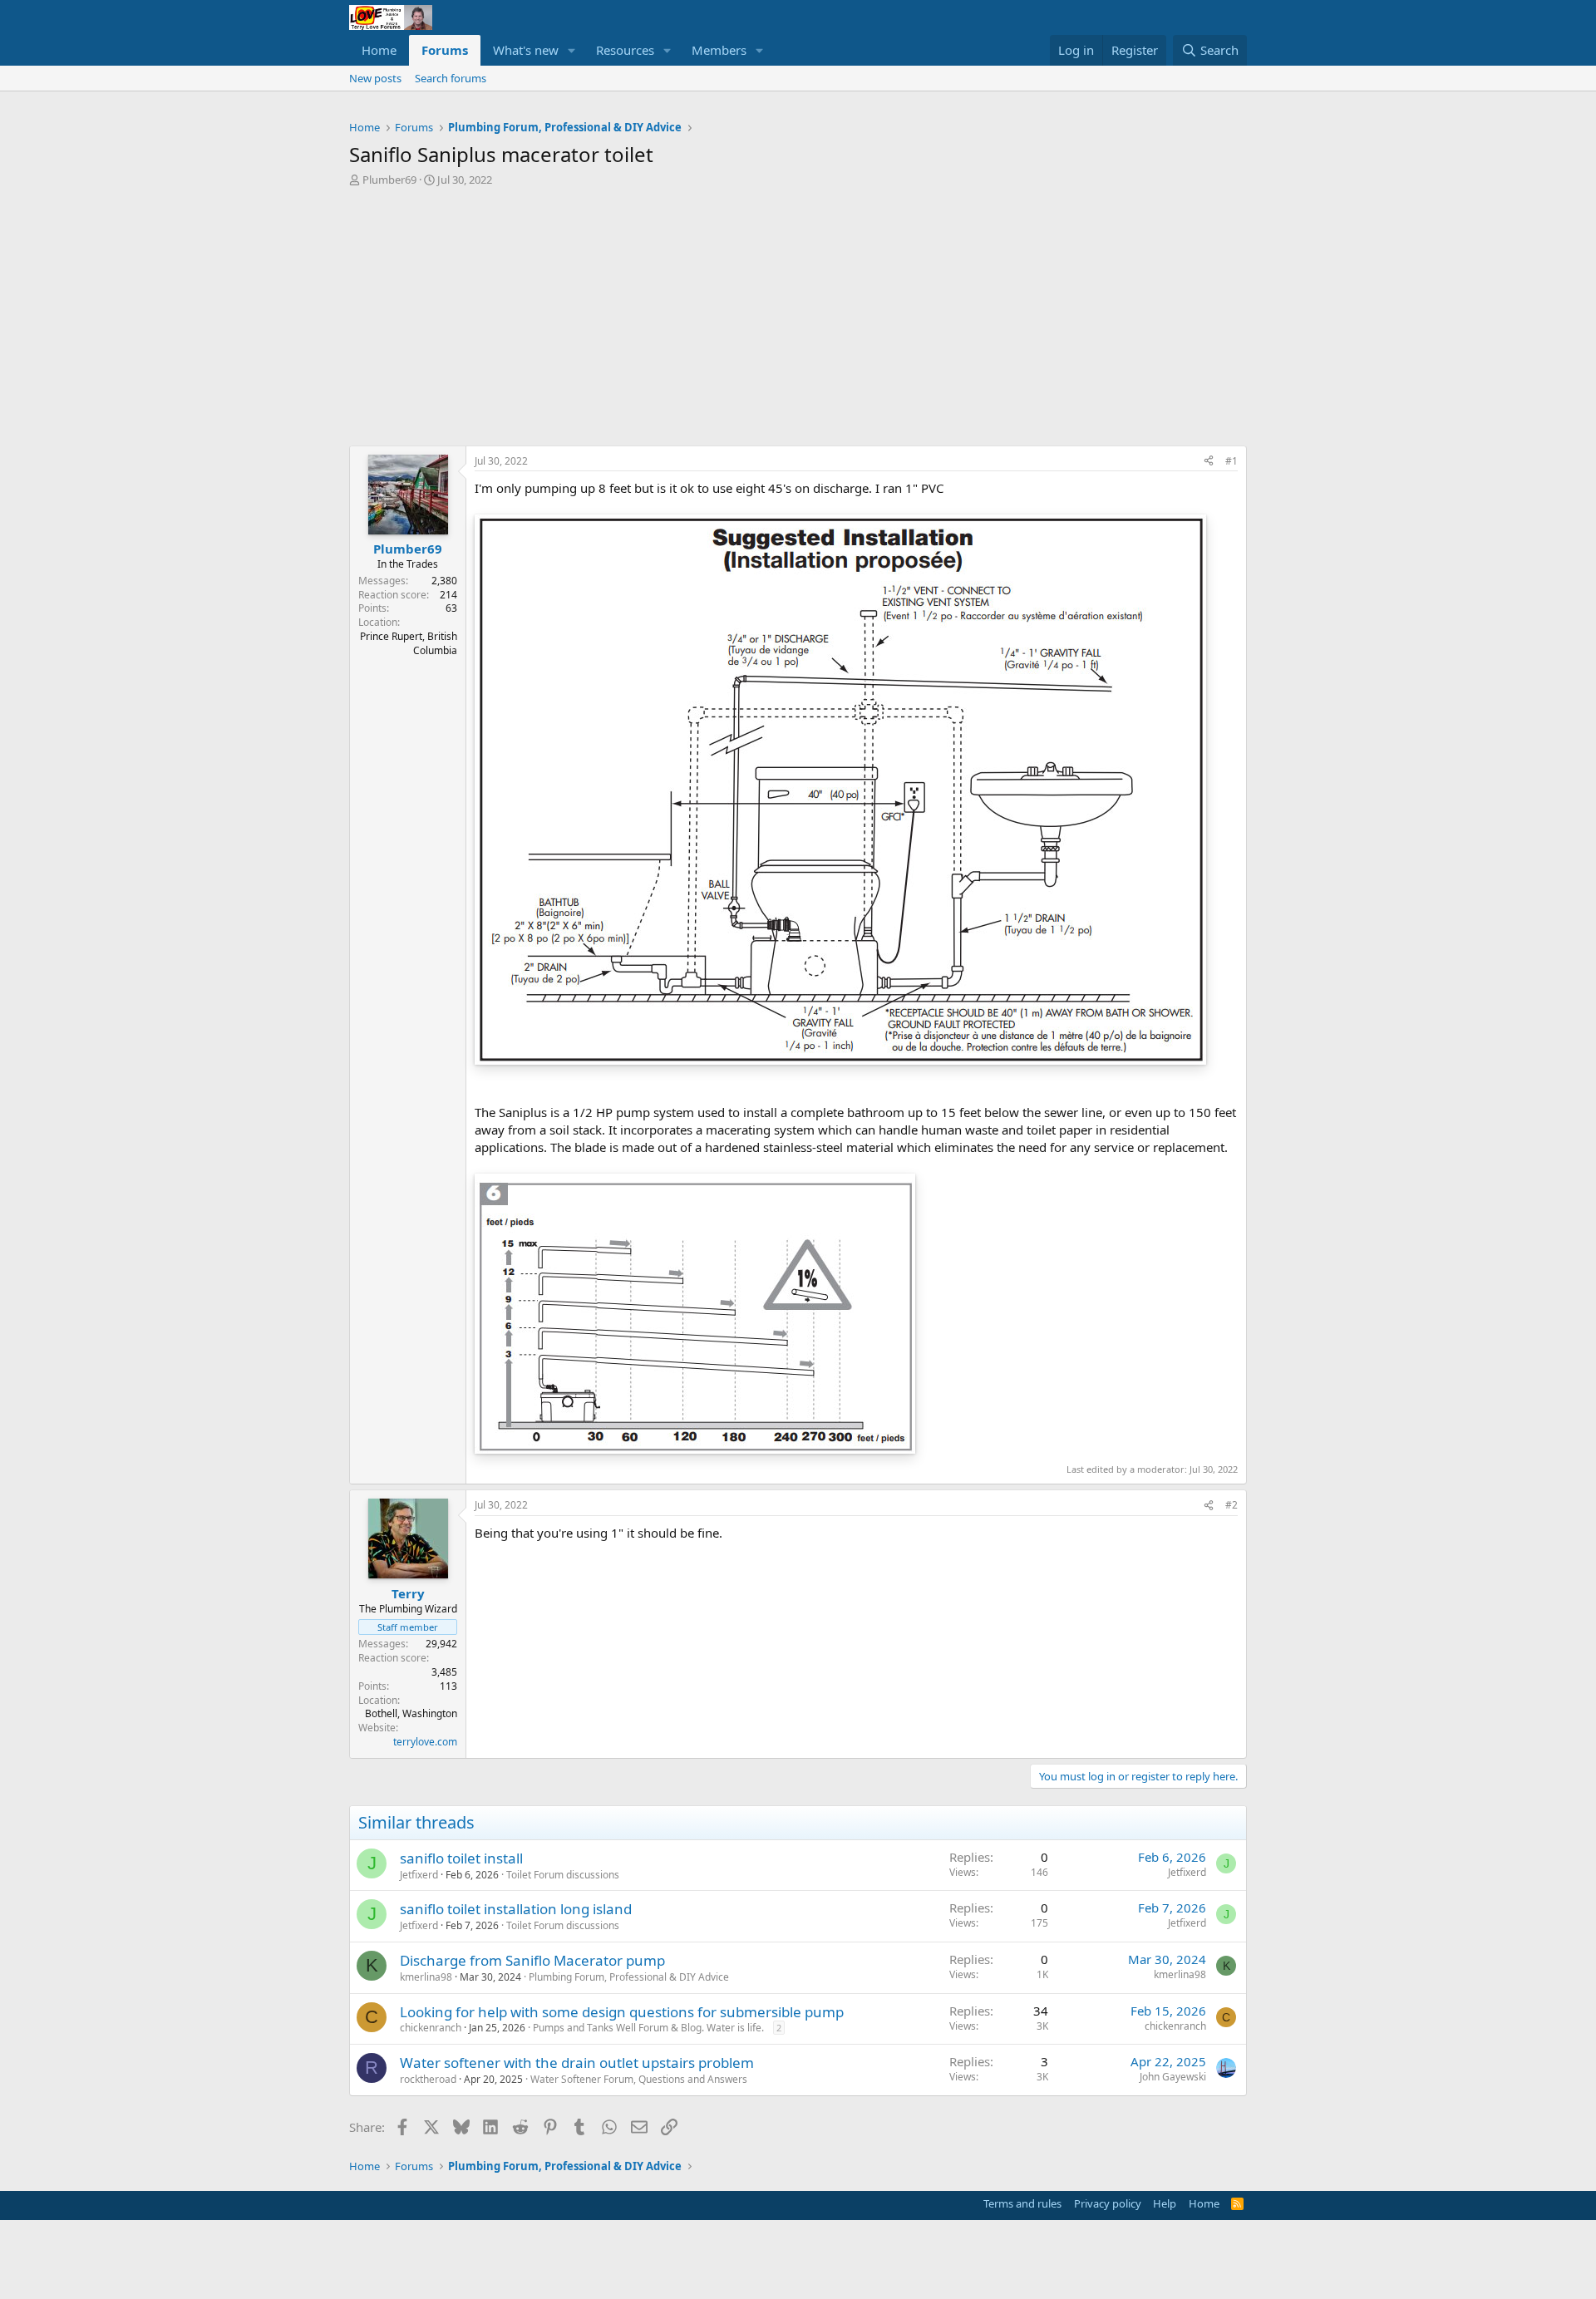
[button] (572, 50)
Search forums (451, 78)
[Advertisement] (798, 313)
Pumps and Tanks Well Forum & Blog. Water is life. (648, 2028)
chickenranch (431, 2028)
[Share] (1209, 462)
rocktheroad (428, 2079)
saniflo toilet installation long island (516, 1909)
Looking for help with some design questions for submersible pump (622, 2012)
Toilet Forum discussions (563, 1875)
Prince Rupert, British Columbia (409, 643)
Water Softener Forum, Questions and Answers (639, 2079)
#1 (1231, 461)
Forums (445, 50)
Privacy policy (1108, 2203)
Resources (625, 50)
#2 (1231, 1505)
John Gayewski (1173, 2077)
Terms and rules (1022, 2203)
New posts (375, 78)
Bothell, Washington (411, 1713)
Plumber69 (389, 180)
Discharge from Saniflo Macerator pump (532, 1960)
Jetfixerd (419, 1875)
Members (719, 50)
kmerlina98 (426, 1977)
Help (1165, 2203)
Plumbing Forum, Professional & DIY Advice (629, 1977)
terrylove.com (425, 1742)
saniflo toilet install (461, 1858)
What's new (526, 50)
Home (379, 50)
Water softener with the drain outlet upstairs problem (577, 2063)
